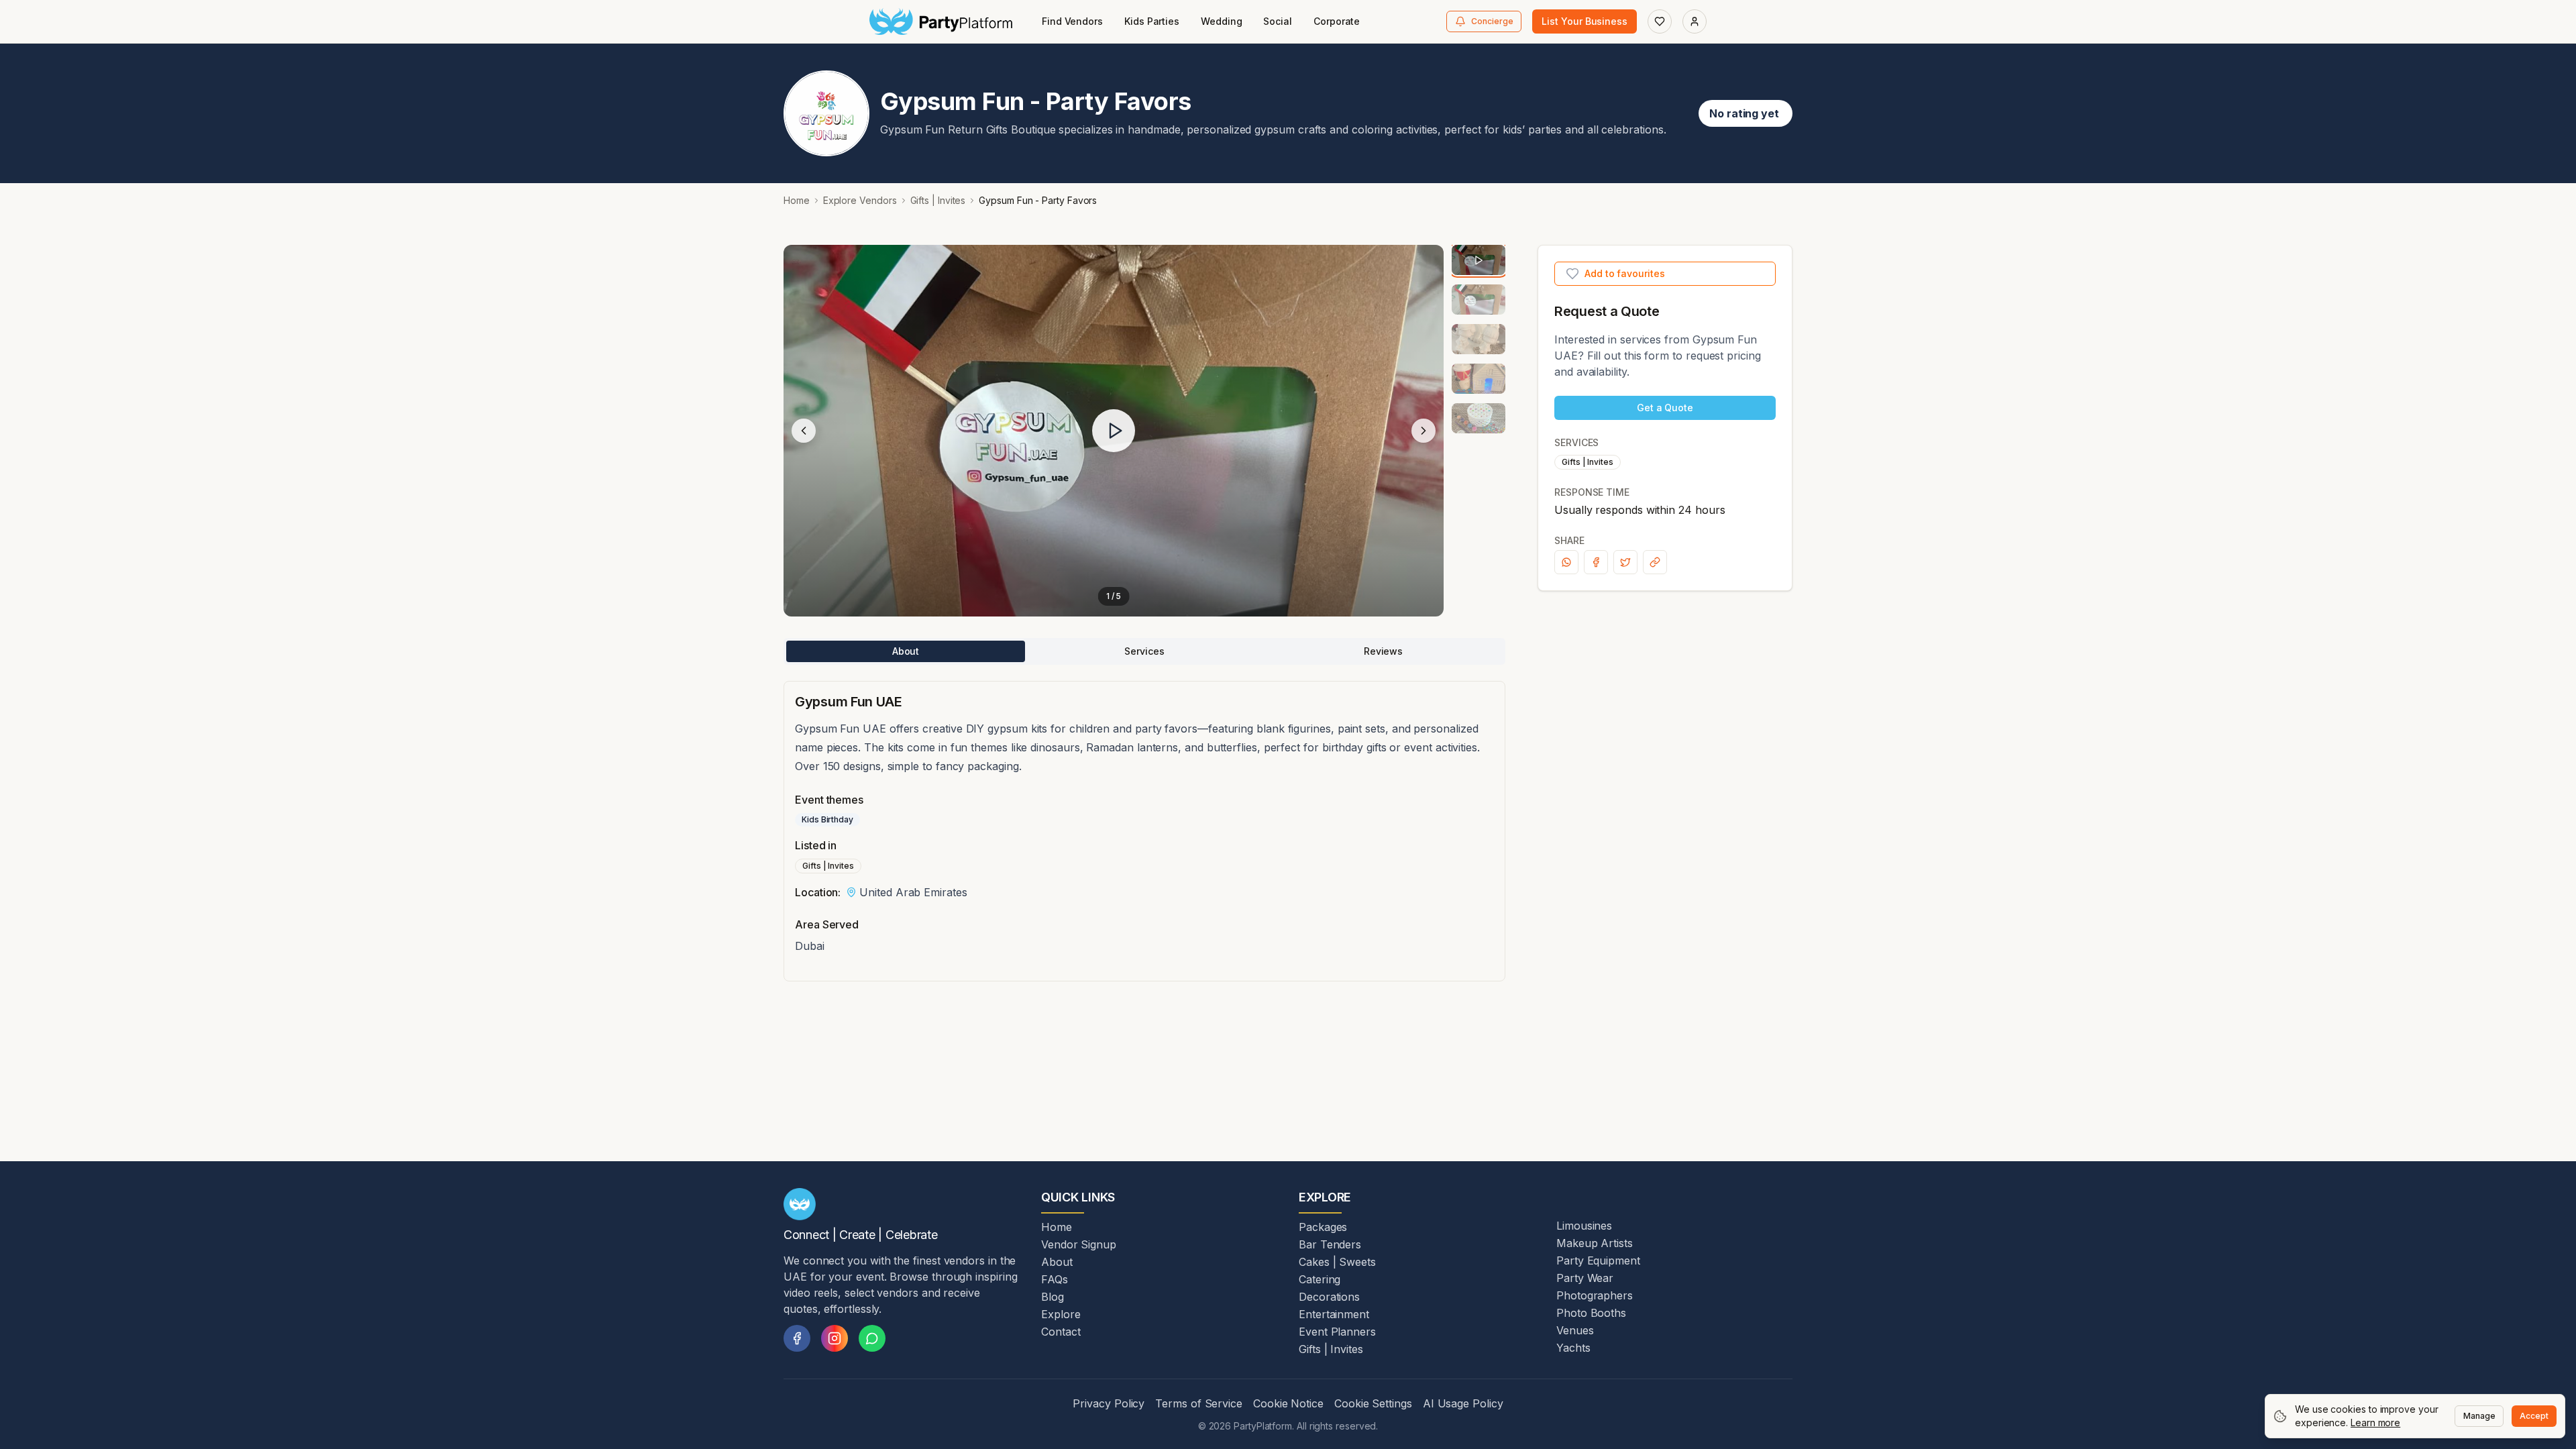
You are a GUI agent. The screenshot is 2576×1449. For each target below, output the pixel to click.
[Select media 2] (1479, 300)
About (1057, 1262)
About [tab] (906, 651)
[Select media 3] (1479, 339)
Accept (2534, 1416)
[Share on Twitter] (1625, 562)
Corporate (1337, 21)
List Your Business (1585, 21)
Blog (1053, 1297)
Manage (2479, 1416)
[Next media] (1424, 431)
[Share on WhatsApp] (1566, 562)
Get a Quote (1665, 408)
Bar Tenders (1330, 1244)
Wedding (1221, 21)
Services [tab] (1144, 651)
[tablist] (1144, 651)
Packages (1323, 1227)
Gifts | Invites (938, 200)
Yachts (1573, 1348)
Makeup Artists (1595, 1243)
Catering (1320, 1279)
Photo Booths (1591, 1313)
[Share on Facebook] (1596, 562)
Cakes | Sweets (1337, 1262)
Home (797, 200)
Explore (1061, 1314)
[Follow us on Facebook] (797, 1338)
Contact (1061, 1332)
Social (1278, 21)
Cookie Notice (1288, 1403)
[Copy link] (1655, 562)
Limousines (1584, 1226)
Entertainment (1334, 1314)
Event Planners (1337, 1332)
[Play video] (1114, 431)
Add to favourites (1625, 273)
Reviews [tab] (1383, 651)
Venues (1575, 1330)
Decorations (1329, 1297)
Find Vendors (1072, 21)
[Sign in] (1695, 21)
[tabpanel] (1144, 831)
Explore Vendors (860, 200)
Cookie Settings (1373, 1403)
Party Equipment (1598, 1260)
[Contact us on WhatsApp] (872, 1338)
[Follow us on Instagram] (835, 1338)
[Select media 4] (1479, 379)
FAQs (1055, 1279)
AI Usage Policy (1463, 1403)
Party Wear (1585, 1278)
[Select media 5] (1479, 418)
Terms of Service (1199, 1403)
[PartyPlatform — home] (941, 21)
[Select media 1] (1479, 260)
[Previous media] (804, 431)
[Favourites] (1660, 21)
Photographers (1595, 1295)
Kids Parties (1152, 21)
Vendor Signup (1079, 1244)
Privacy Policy (1109, 1403)
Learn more (2375, 1423)
